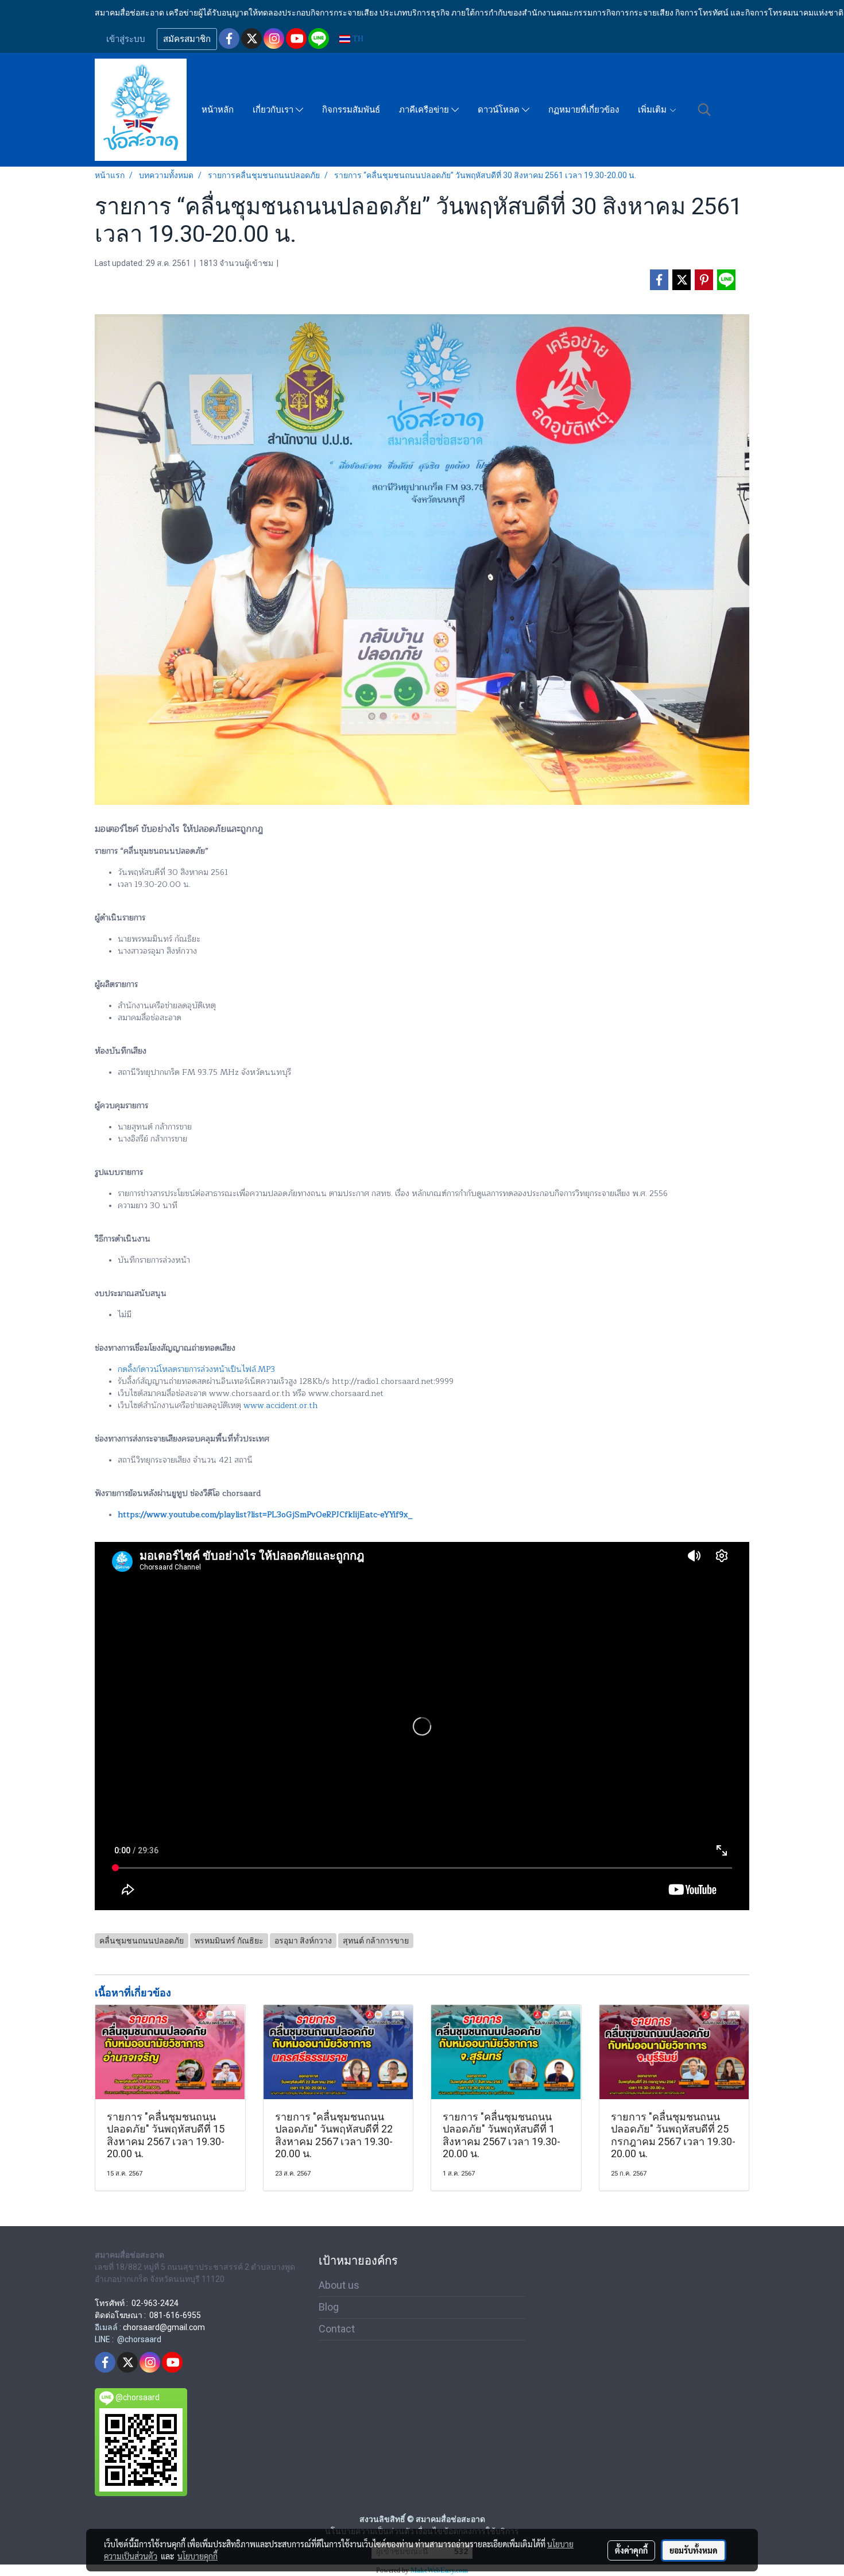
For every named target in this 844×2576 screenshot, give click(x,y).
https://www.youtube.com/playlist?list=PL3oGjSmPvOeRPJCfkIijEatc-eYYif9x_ (265, 1515)
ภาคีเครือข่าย (425, 110)
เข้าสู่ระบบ (126, 39)
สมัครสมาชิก (187, 39)
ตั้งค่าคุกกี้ (631, 2550)
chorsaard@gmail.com (164, 2327)
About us (339, 2285)
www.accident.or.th (280, 1405)
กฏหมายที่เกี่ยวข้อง (584, 110)
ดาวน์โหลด (500, 110)
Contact (337, 2329)
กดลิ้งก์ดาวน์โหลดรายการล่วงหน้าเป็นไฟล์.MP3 (196, 1369)
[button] (704, 110)
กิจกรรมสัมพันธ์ (351, 110)
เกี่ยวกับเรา (274, 110)
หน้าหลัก (218, 110)
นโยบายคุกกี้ (198, 2556)
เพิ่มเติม (653, 110)
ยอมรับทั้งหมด (694, 2550)
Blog (329, 2307)
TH (357, 39)
